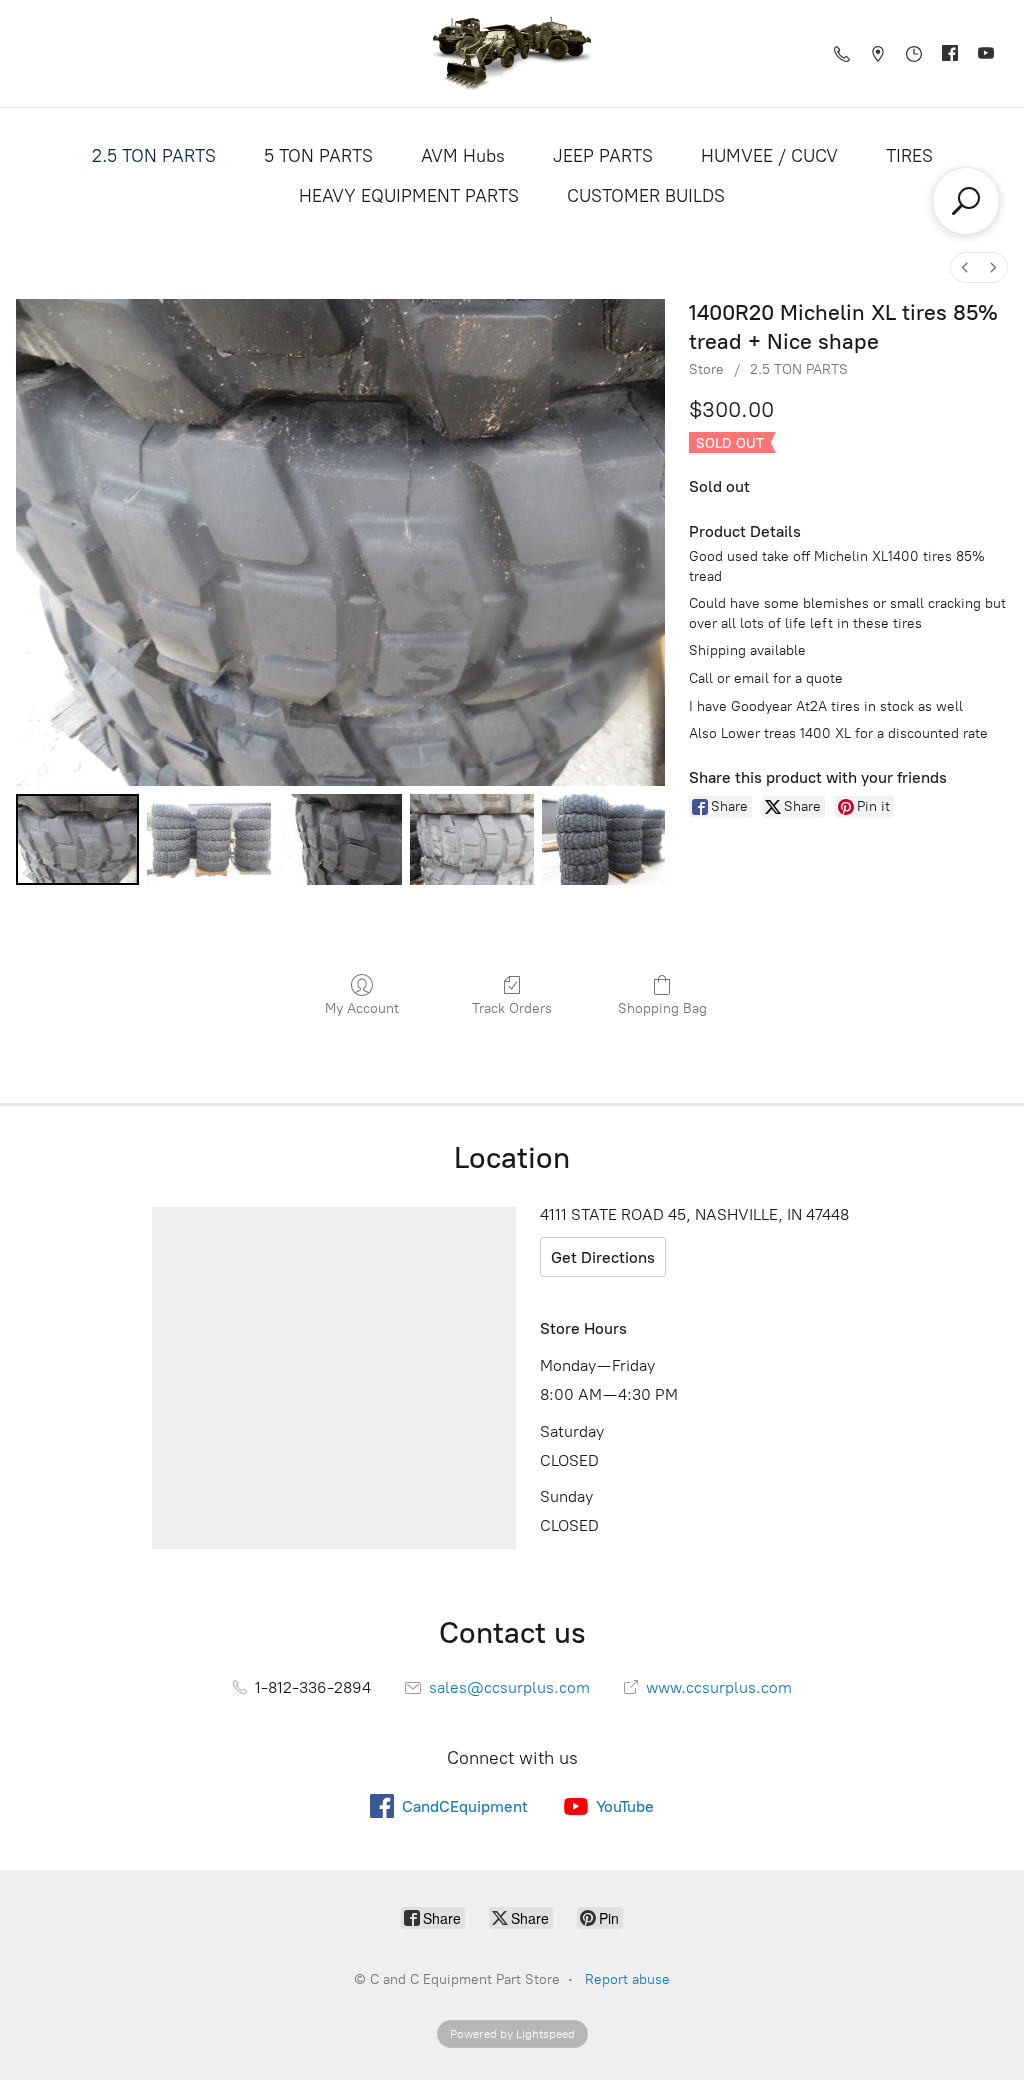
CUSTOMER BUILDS (646, 196)
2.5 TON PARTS (154, 156)
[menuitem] (965, 267)
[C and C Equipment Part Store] (512, 53)
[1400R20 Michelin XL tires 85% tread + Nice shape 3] (471, 839)
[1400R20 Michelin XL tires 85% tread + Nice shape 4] (603, 839)
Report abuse (627, 1979)
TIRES (909, 156)
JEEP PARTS (603, 156)
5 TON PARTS (318, 156)
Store (706, 369)
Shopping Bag (662, 1008)
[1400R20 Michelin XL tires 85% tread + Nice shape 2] (340, 839)
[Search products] (966, 201)
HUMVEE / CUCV (769, 156)
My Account (362, 1008)
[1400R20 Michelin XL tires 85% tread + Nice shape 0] (77, 839)
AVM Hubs (463, 156)
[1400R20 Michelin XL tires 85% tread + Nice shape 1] (208, 839)
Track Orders (512, 1008)
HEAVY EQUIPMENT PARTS (409, 196)
